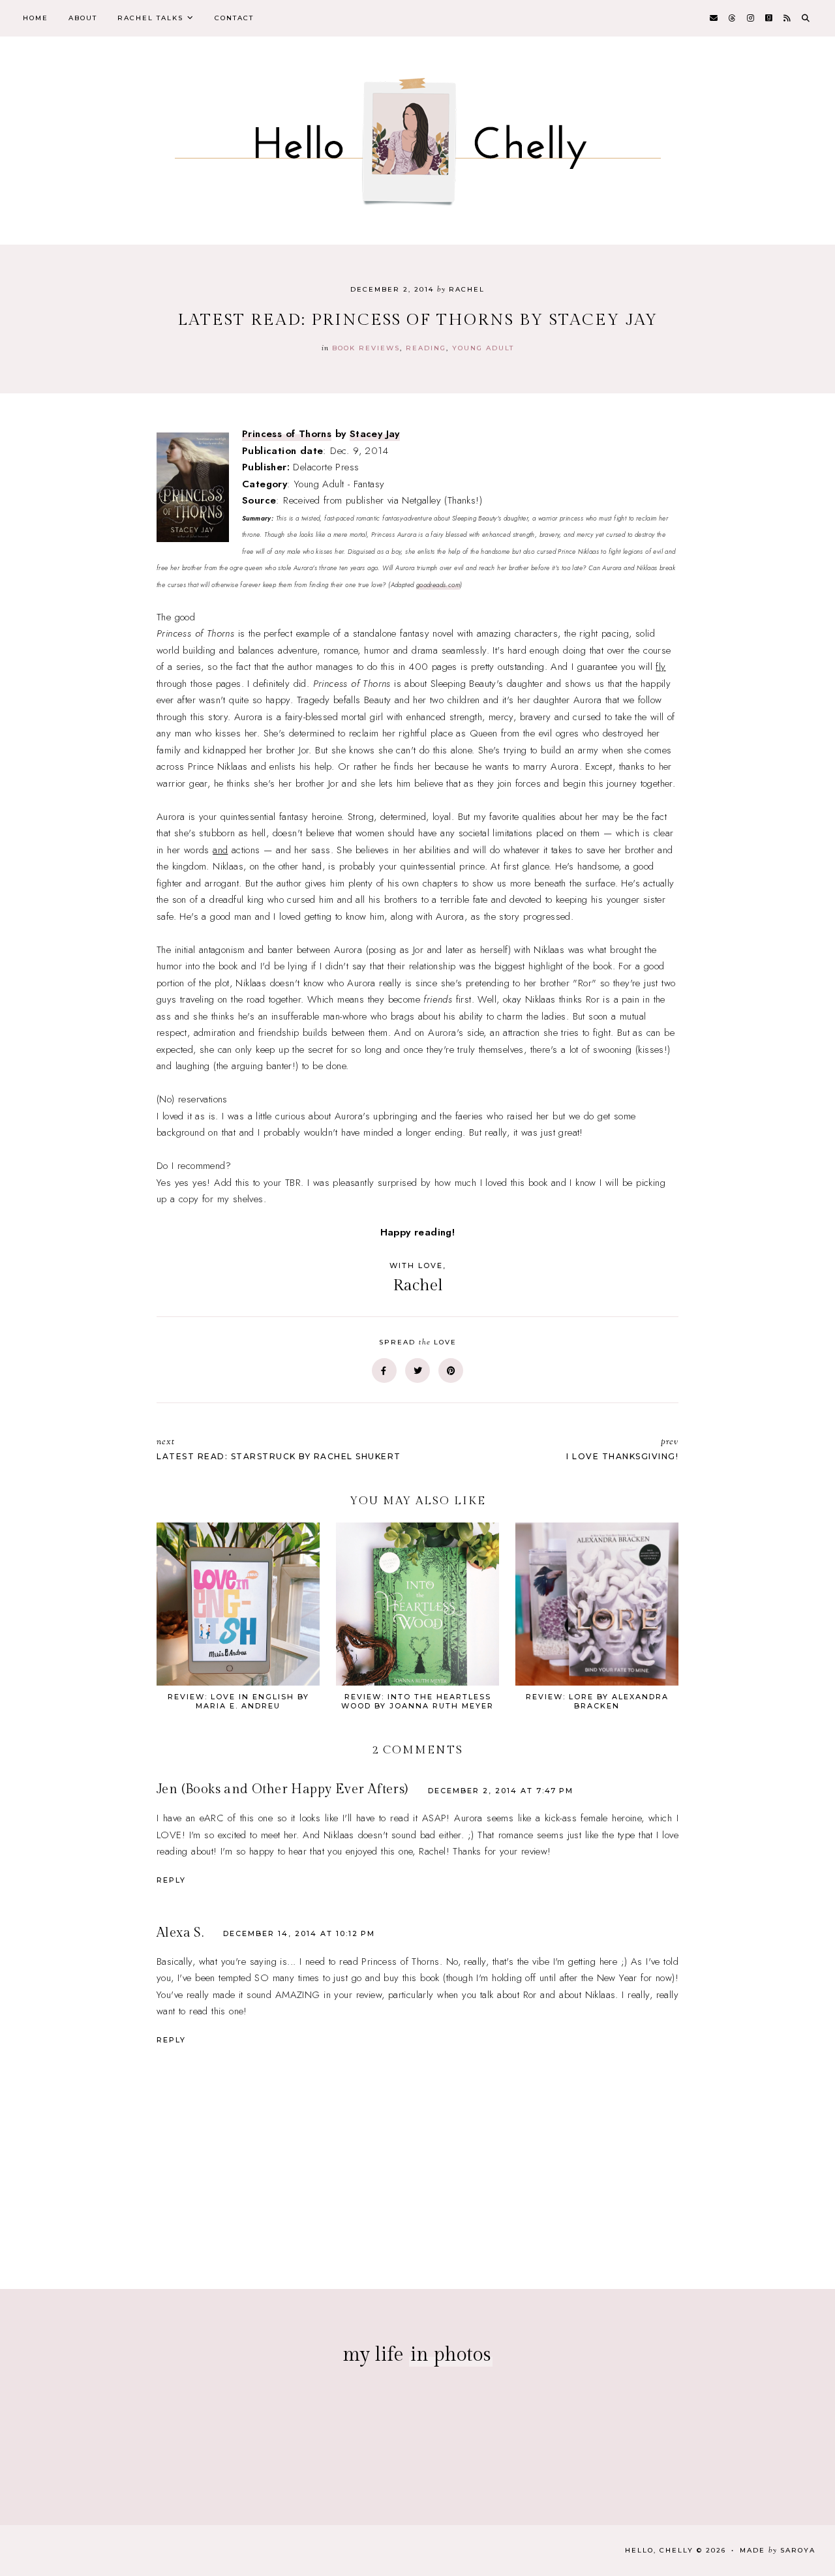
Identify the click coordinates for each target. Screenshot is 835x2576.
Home (36, 18)
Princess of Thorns (287, 434)
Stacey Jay (375, 434)
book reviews (366, 348)
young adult (483, 348)
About (83, 18)
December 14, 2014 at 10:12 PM (299, 1933)
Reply (171, 1880)
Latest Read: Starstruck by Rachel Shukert (279, 1448)
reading (426, 348)
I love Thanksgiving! (622, 1448)
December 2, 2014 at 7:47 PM (501, 1791)
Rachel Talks (150, 18)
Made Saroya (778, 2550)
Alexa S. (180, 1933)
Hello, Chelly (659, 2550)
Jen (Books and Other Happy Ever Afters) (282, 1789)
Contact (234, 18)
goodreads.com (438, 585)
